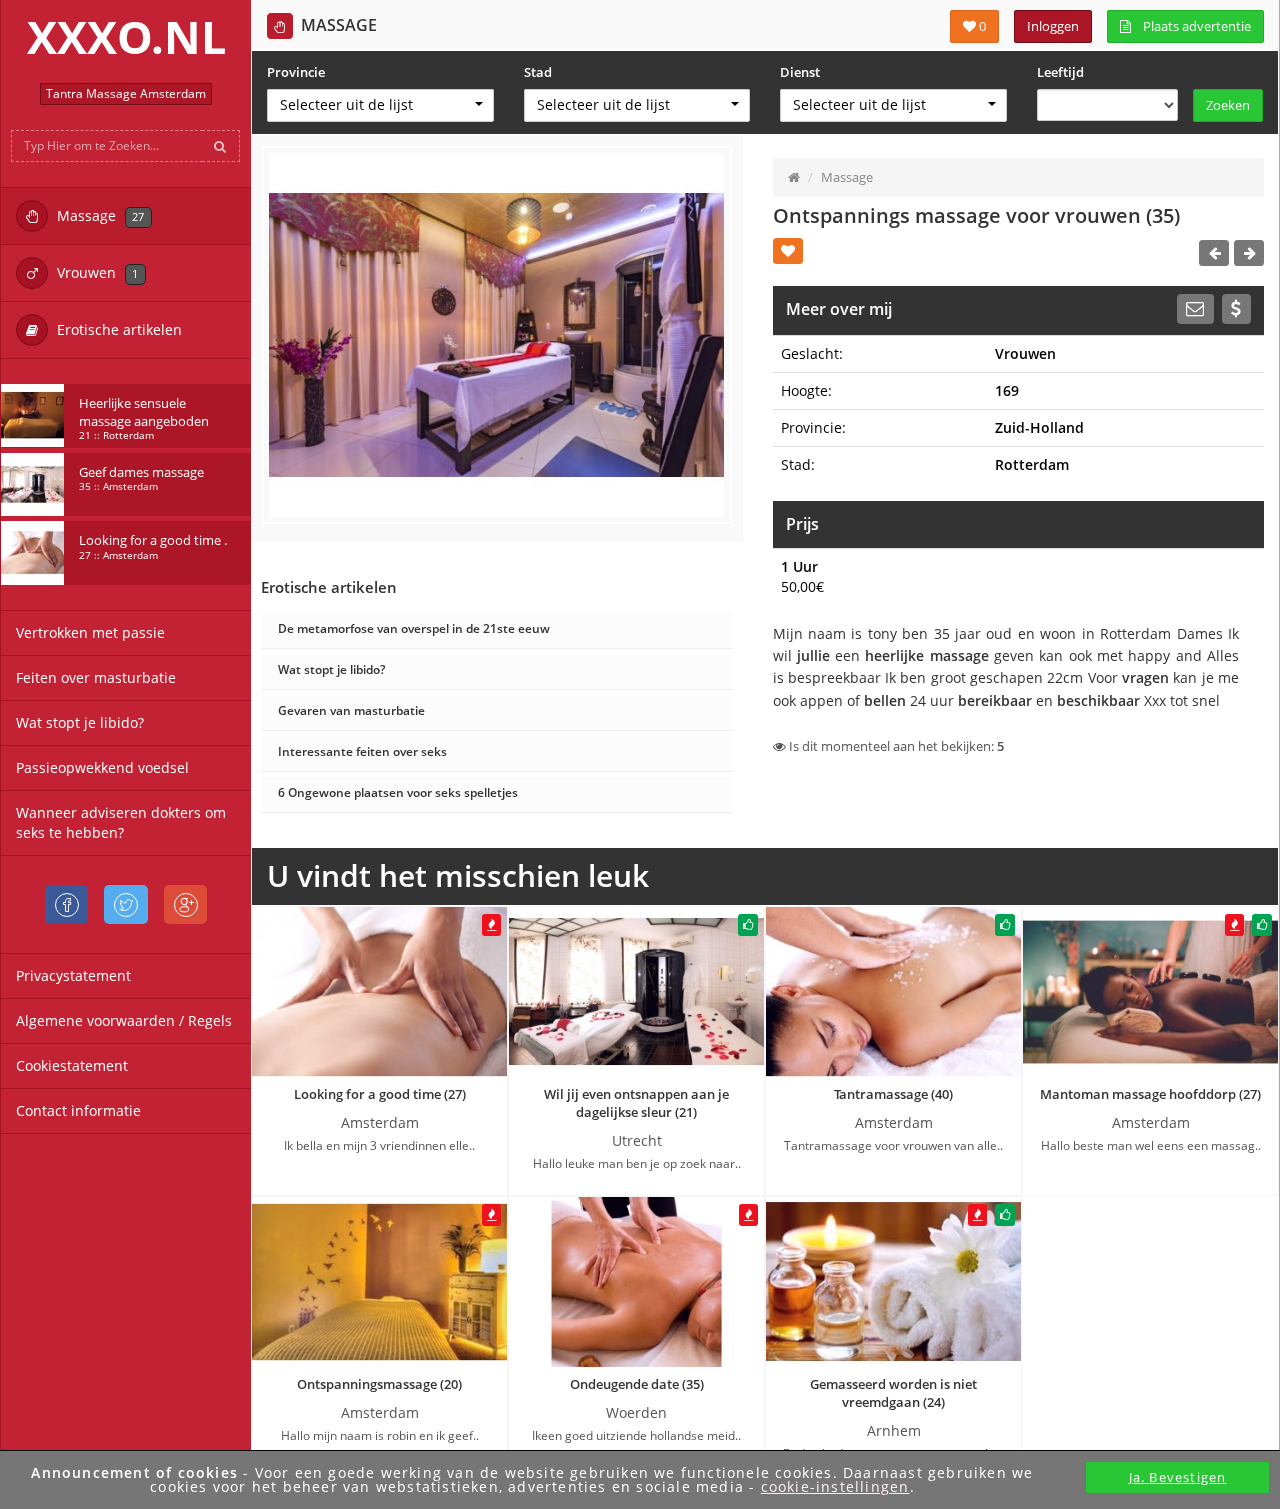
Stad (538, 72)
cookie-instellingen (835, 1486)
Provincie (296, 72)
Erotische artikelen (117, 329)
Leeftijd (1060, 72)
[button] (380, 105)
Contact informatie (78, 1110)
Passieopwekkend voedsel (102, 767)
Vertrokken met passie (90, 632)
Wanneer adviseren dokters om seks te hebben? (121, 822)
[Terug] (1214, 253)
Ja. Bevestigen (1178, 1477)
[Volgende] (1249, 253)
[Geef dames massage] (32, 484)
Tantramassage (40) (893, 1094)
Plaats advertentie (1191, 26)
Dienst (800, 72)
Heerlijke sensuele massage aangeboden (144, 418)
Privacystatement (73, 975)
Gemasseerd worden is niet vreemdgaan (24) (893, 1393)
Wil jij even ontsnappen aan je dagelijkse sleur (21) (636, 1103)
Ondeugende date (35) (637, 1384)
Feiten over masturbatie (96, 677)
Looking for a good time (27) (380, 1094)
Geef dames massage (141, 478)
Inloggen (1053, 26)
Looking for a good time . (153, 546)
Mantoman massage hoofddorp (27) (1150, 1094)
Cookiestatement (72, 1065)
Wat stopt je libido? (80, 722)
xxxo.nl (126, 36)
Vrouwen (95, 272)
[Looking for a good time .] (32, 552)
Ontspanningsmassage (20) (379, 1384)
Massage (98, 215)
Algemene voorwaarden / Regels (124, 1020)
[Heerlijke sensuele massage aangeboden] (32, 415)
